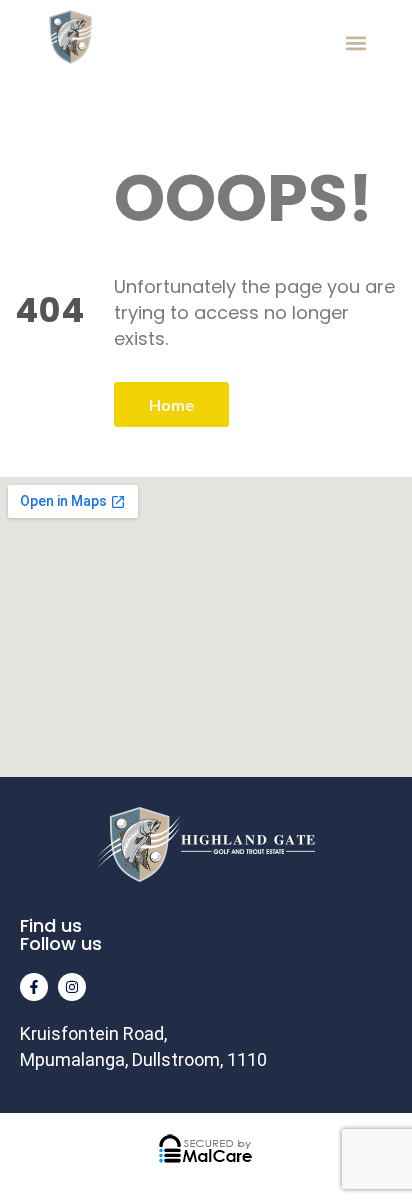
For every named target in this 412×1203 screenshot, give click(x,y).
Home (171, 404)
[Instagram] (72, 987)
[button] (355, 43)
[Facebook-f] (34, 987)
